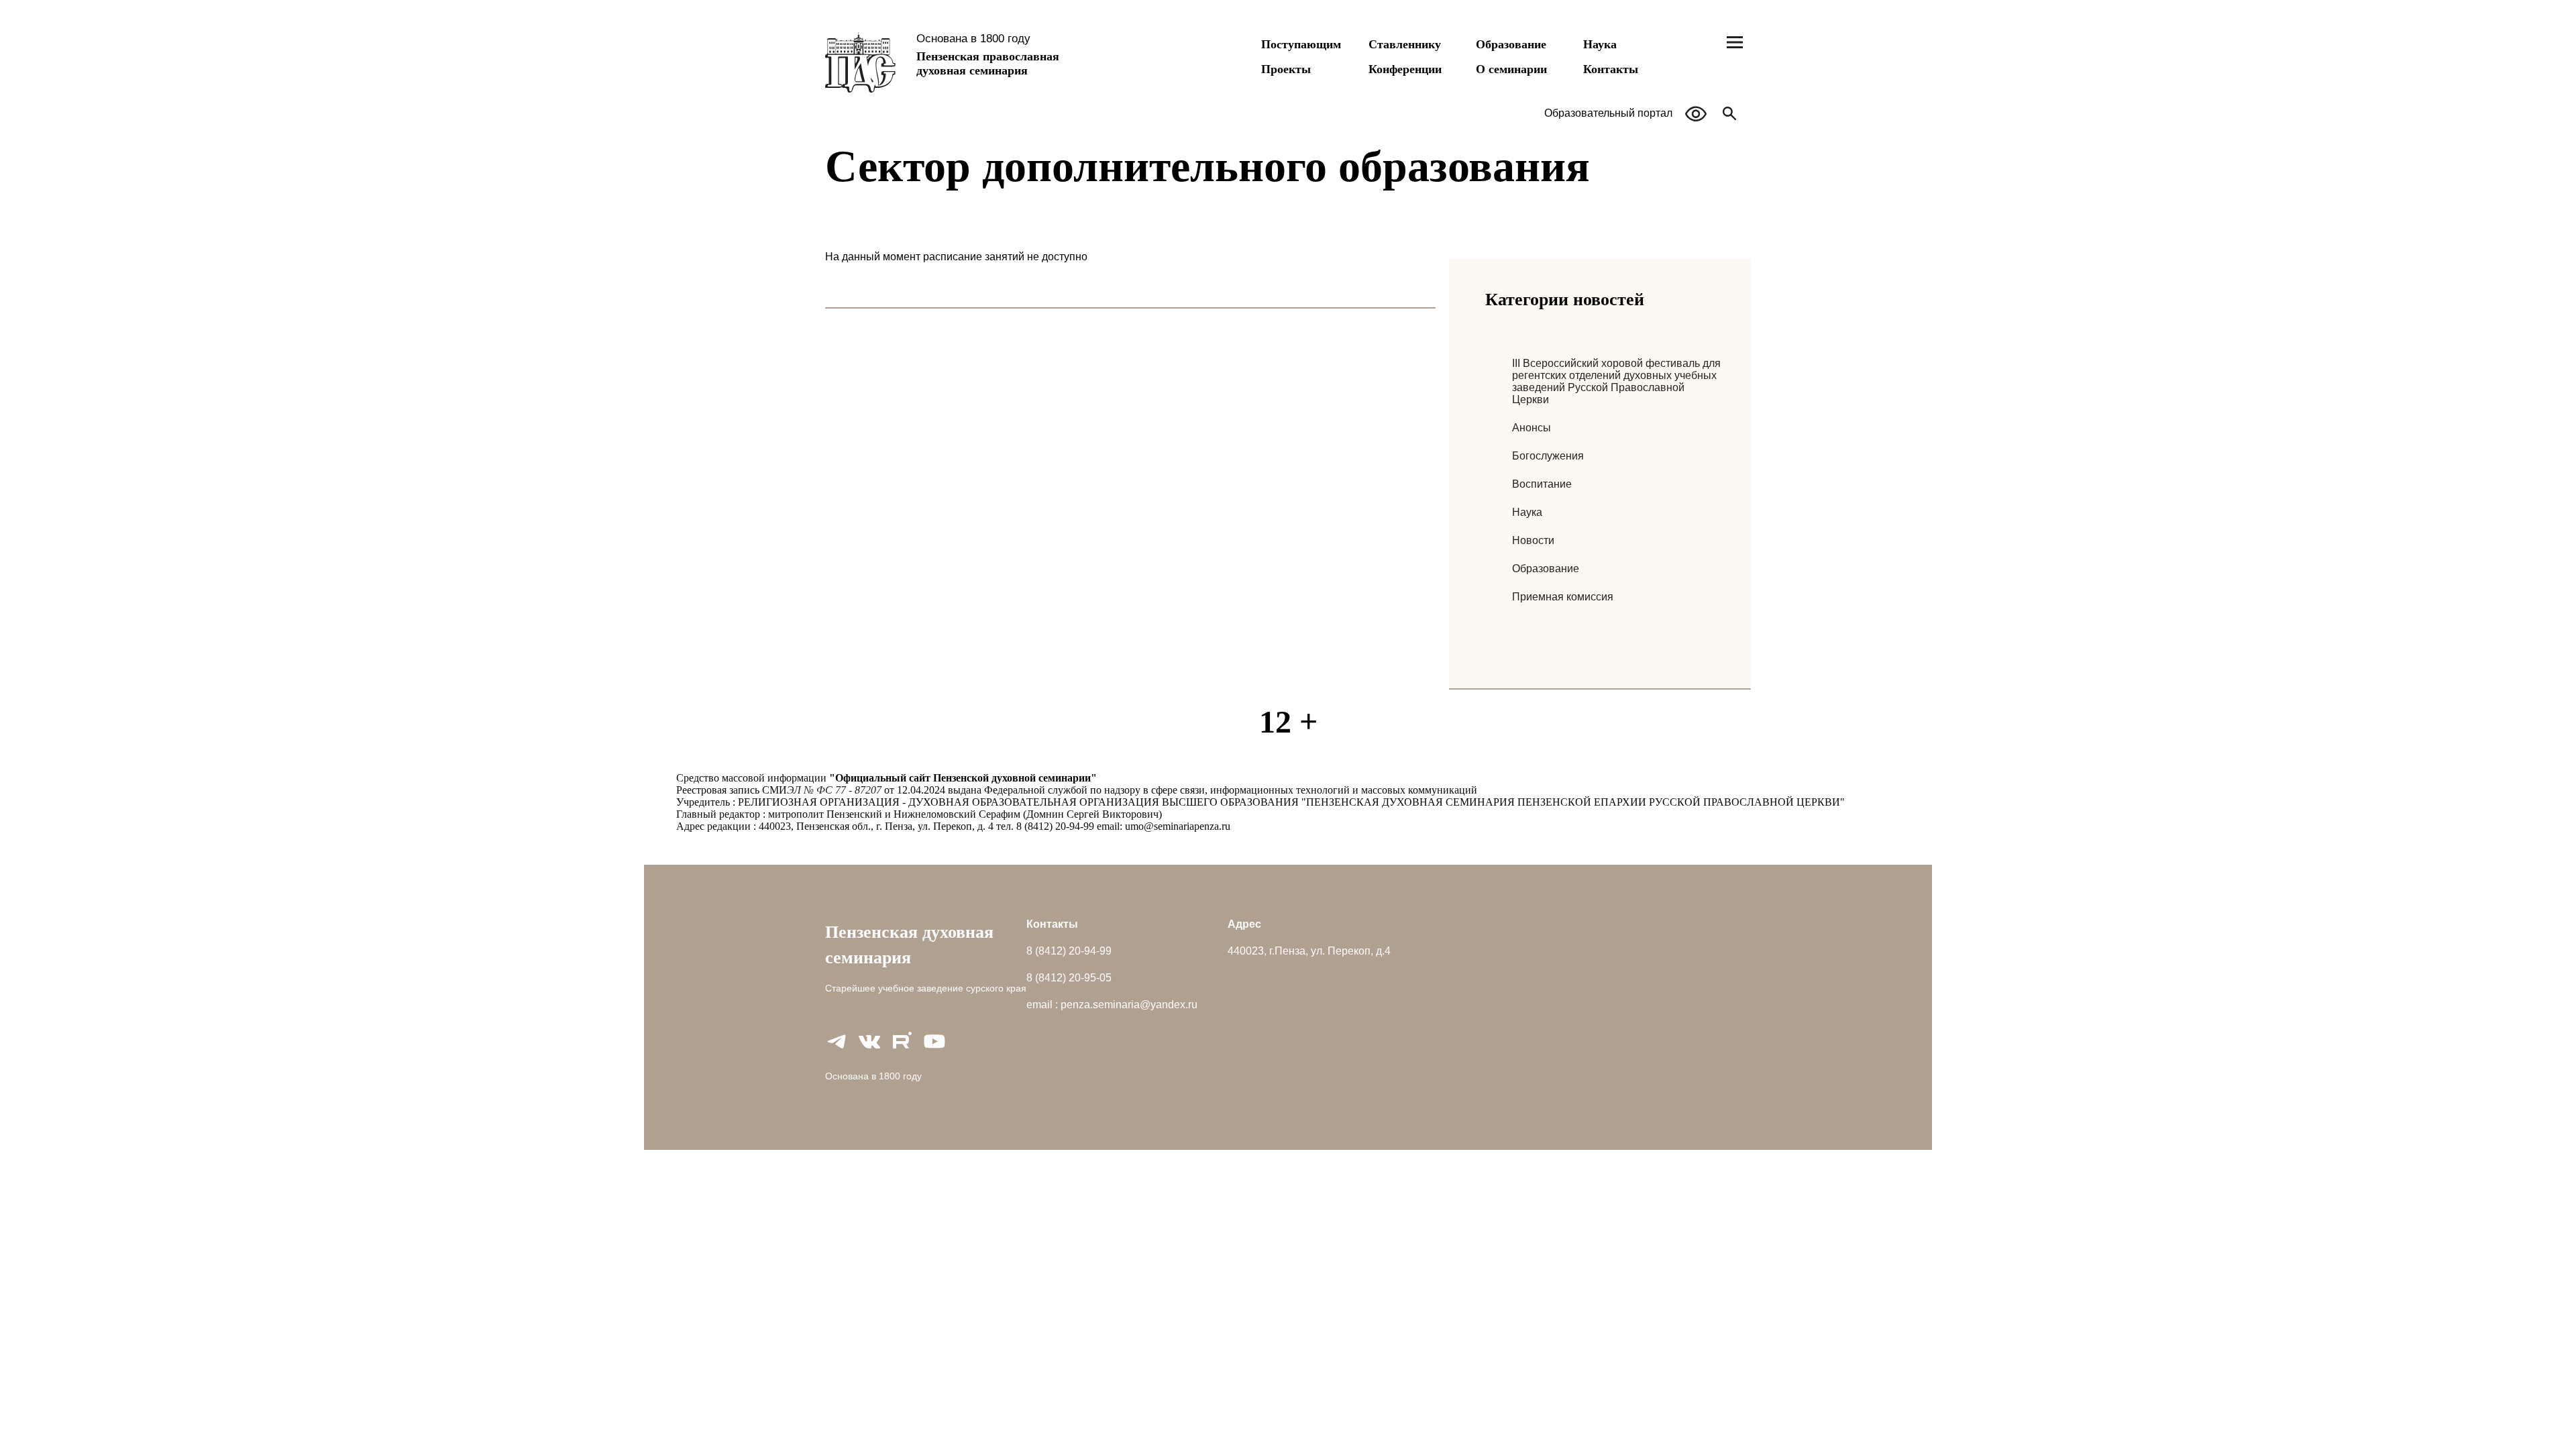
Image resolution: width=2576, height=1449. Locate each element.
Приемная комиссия (1563, 597)
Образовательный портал (1608, 113)
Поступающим (1301, 44)
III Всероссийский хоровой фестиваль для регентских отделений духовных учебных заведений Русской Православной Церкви (1616, 381)
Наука (1600, 44)
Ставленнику (1405, 44)
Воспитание (1542, 484)
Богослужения (1548, 456)
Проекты (1286, 69)
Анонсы (1532, 428)
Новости (1533, 540)
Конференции (1405, 69)
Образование (1511, 44)
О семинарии (1511, 69)
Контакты (1611, 69)
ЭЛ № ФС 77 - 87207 (834, 790)
